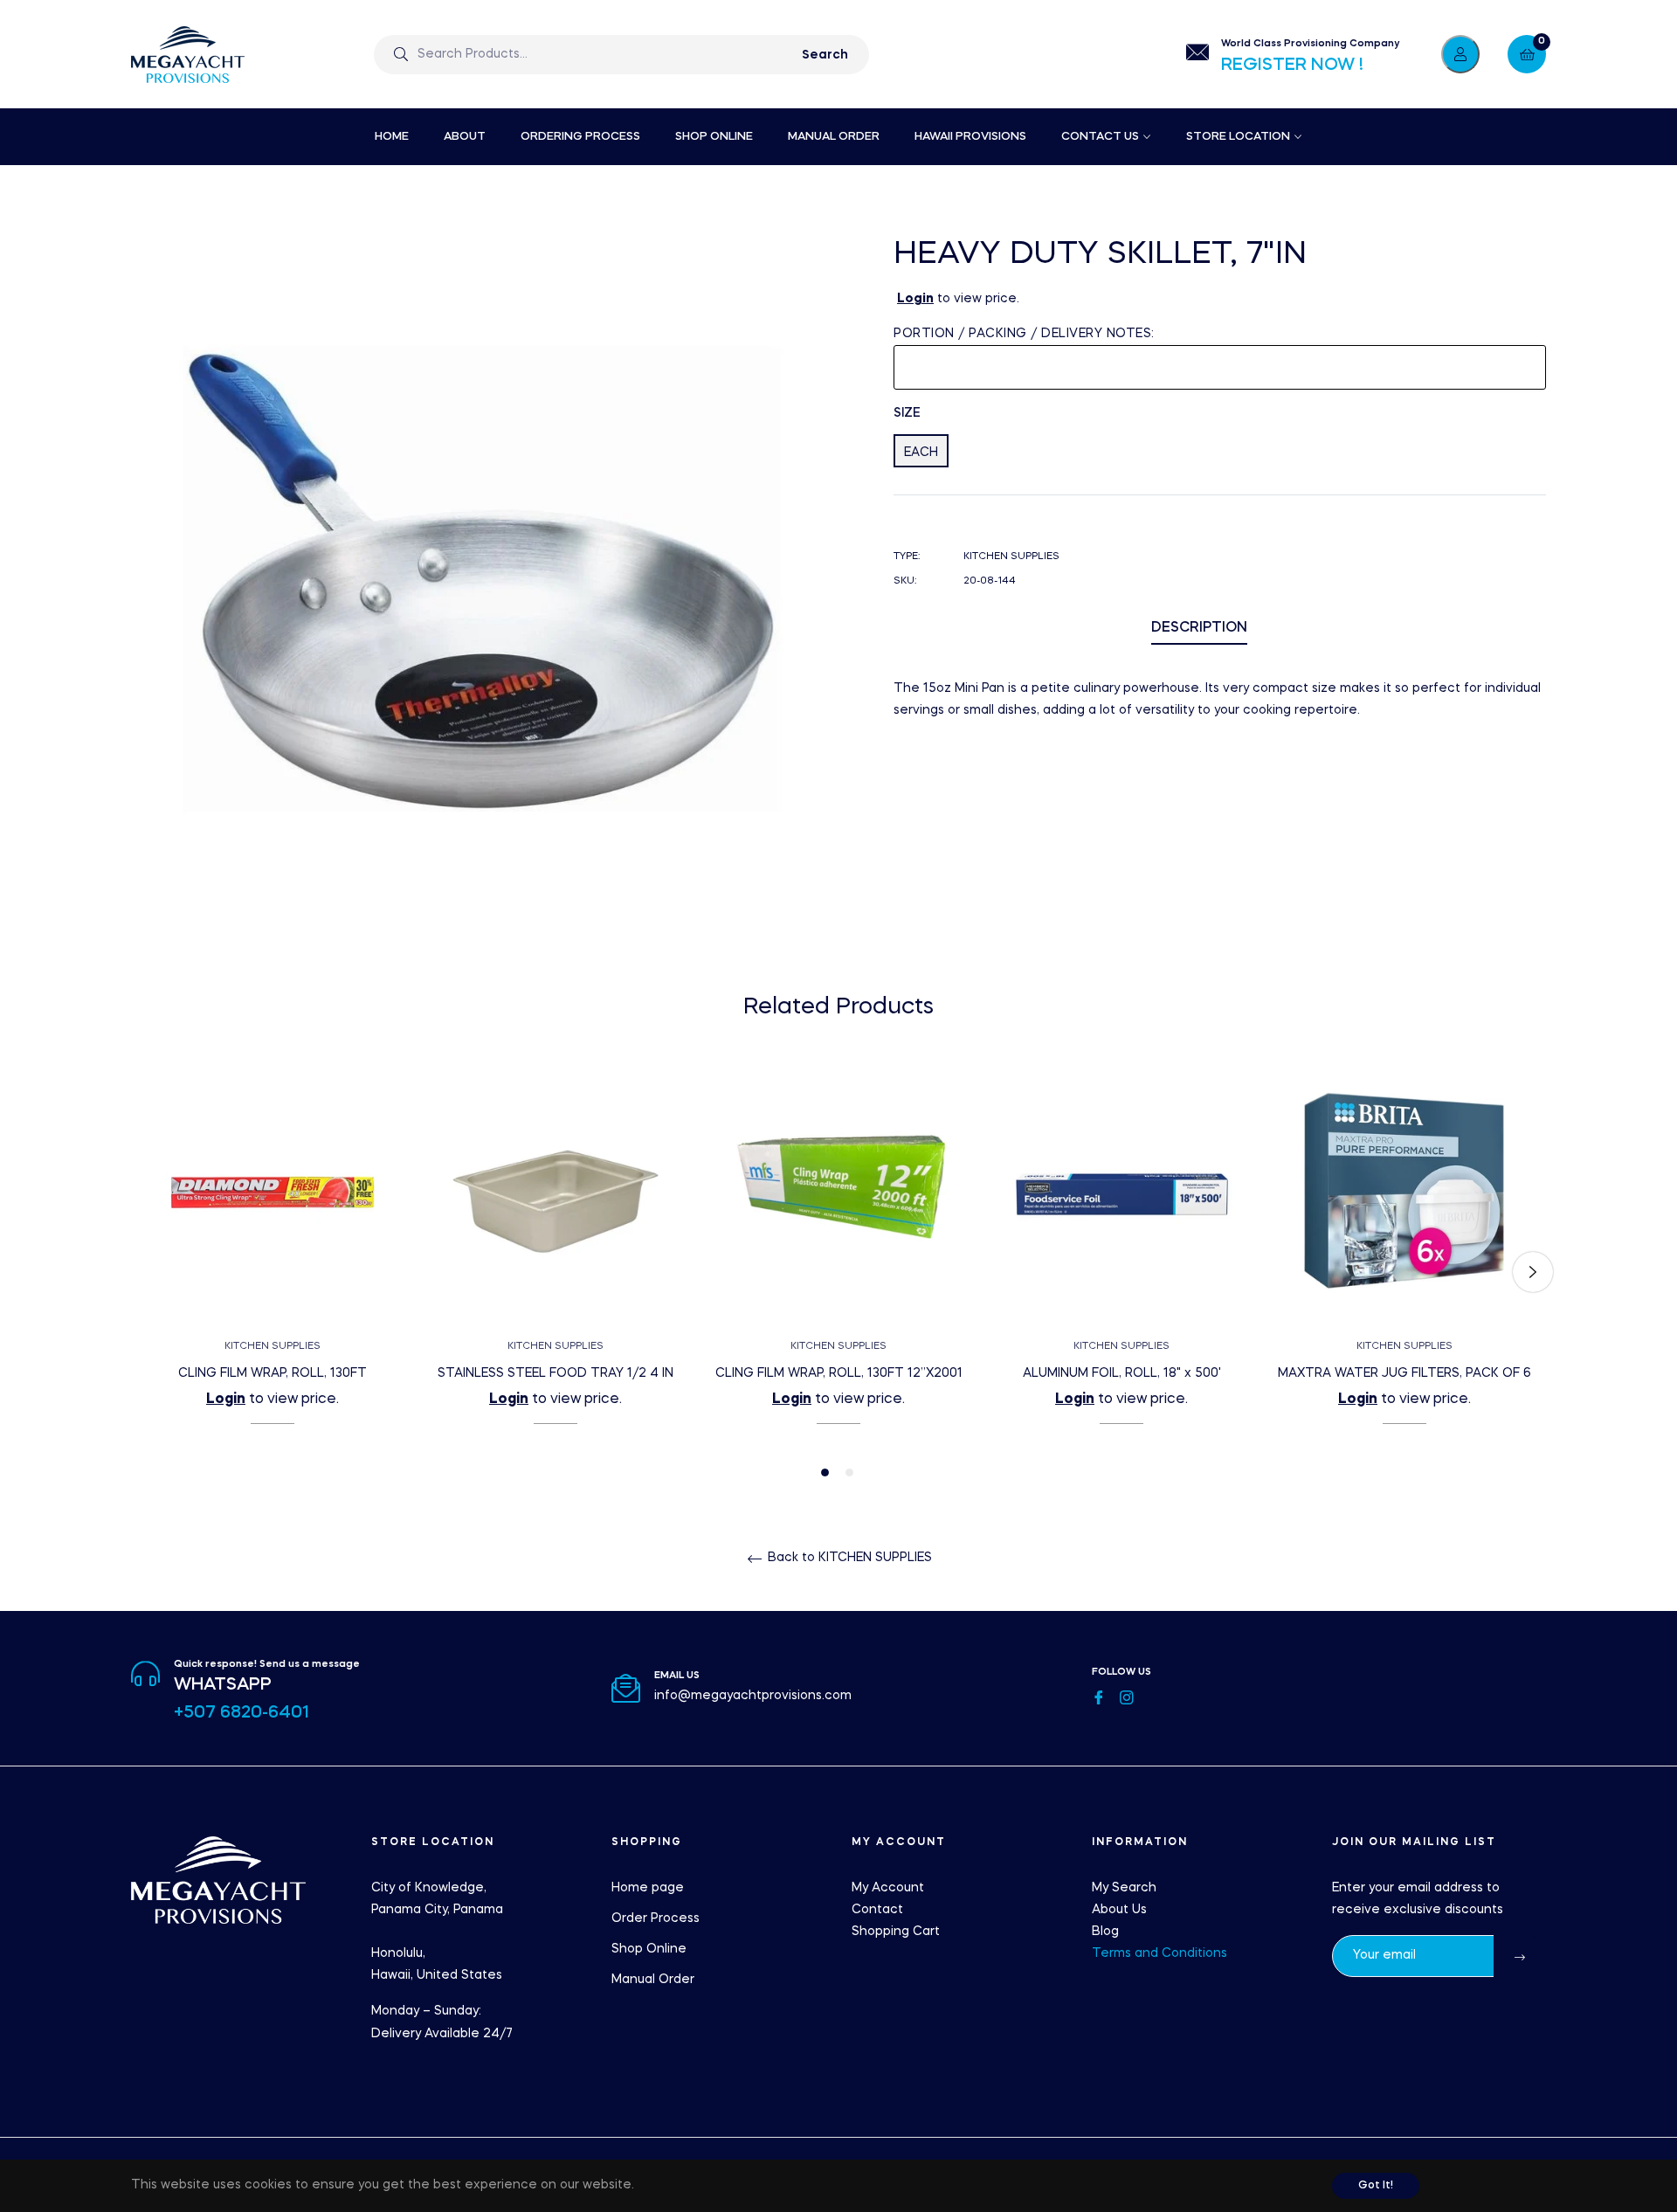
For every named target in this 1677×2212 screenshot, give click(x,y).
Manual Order (653, 1980)
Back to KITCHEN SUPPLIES (848, 1558)
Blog (1105, 1932)
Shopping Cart (896, 1932)
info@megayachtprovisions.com (753, 1696)
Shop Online (649, 1949)
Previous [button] (144, 1272)
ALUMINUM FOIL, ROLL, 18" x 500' (1122, 1373)
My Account (888, 1888)
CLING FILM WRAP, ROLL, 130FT (273, 1373)
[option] (273, 1272)
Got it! (1376, 2186)
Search (825, 55)
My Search (1124, 1888)
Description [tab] (1199, 628)
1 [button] (825, 1472)
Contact (877, 1910)
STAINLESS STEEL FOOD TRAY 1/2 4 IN (556, 1373)
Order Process (656, 1918)
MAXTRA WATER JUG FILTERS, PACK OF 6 (1404, 1373)
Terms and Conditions (1159, 1953)
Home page (648, 1888)
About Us (1119, 1910)
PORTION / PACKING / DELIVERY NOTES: (1024, 334)
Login (915, 299)
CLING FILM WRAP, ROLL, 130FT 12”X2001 (839, 1373)
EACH (921, 453)
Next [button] (1533, 1272)
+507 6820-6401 (242, 1713)
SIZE (907, 413)
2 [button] (849, 1472)
